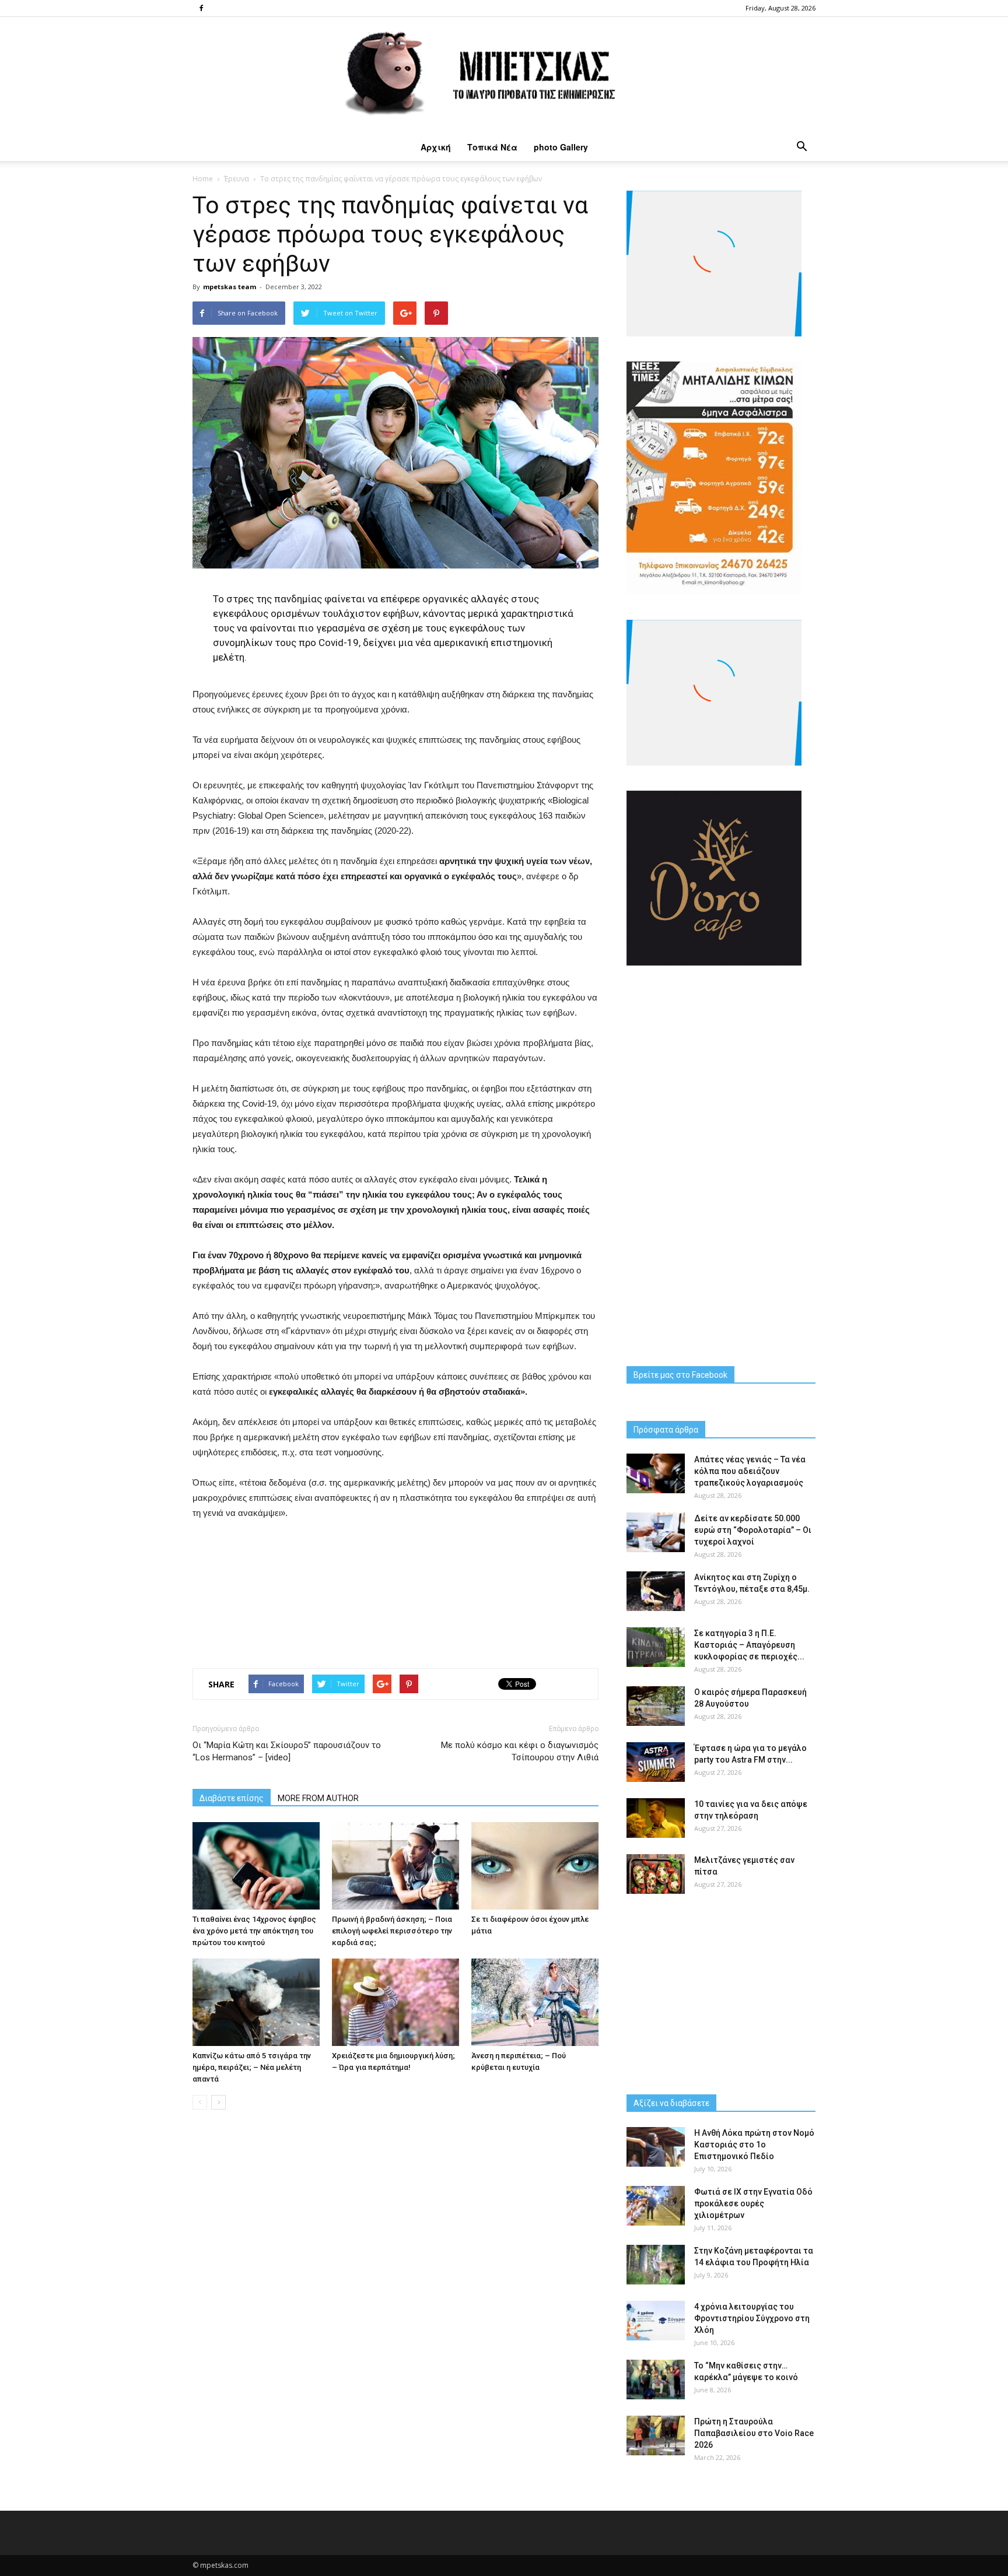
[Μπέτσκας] (504, 75)
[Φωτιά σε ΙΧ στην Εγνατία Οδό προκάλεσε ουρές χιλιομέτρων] (656, 2206)
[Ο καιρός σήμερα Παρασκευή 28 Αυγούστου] (656, 1706)
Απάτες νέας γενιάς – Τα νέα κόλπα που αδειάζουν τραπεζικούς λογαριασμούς (750, 1471)
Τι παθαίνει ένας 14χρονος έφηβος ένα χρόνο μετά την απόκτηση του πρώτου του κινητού (254, 1931)
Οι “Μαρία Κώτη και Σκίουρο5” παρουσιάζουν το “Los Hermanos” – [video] (287, 1751)
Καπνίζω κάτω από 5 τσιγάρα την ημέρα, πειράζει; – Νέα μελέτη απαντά (252, 2067)
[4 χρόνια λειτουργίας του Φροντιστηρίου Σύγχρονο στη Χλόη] (656, 2321)
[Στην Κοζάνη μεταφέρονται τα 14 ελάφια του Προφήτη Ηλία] (656, 2265)
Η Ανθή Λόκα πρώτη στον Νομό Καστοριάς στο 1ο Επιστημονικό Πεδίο (754, 2145)
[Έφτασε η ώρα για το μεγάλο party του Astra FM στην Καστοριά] (656, 1762)
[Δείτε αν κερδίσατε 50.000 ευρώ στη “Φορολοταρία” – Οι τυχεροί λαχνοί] (656, 1533)
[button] (801, 147)
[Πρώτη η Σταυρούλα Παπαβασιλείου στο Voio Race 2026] (656, 2436)
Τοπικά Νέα (492, 147)
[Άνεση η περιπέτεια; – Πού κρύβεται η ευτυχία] (535, 2002)
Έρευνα (237, 179)
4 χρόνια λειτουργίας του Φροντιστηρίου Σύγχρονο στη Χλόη (752, 2318)
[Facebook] (201, 8)
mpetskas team (230, 287)
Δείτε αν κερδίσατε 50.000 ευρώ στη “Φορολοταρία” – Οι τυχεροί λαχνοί (753, 1530)
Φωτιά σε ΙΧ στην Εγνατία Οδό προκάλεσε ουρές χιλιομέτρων (753, 2203)
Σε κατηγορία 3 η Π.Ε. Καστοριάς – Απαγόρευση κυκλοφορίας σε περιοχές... (749, 1645)
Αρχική (436, 147)
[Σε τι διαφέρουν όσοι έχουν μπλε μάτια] (535, 1866)
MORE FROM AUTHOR (318, 1798)
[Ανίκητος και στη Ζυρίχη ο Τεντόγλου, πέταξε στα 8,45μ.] (656, 1591)
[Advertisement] (395, 1591)
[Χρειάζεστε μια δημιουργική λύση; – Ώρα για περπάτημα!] (395, 2002)
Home (203, 179)
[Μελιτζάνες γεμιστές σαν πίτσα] (656, 1874)
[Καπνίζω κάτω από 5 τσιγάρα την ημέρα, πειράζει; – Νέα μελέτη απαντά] (256, 2002)
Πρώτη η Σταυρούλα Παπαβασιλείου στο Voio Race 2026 (754, 2433)
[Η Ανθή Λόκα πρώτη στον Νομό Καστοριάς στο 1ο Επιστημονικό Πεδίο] (656, 2147)
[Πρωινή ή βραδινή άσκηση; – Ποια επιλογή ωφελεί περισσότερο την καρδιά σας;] (395, 1866)
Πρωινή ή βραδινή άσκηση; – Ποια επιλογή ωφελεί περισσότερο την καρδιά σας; (392, 1931)
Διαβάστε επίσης (232, 1798)
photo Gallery (561, 147)
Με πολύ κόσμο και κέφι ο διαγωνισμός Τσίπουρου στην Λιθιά (520, 1751)
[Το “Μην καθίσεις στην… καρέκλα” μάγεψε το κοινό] (656, 2380)
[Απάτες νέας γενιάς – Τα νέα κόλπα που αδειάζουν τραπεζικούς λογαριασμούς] (656, 1474)
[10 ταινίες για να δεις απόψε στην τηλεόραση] (656, 1818)
